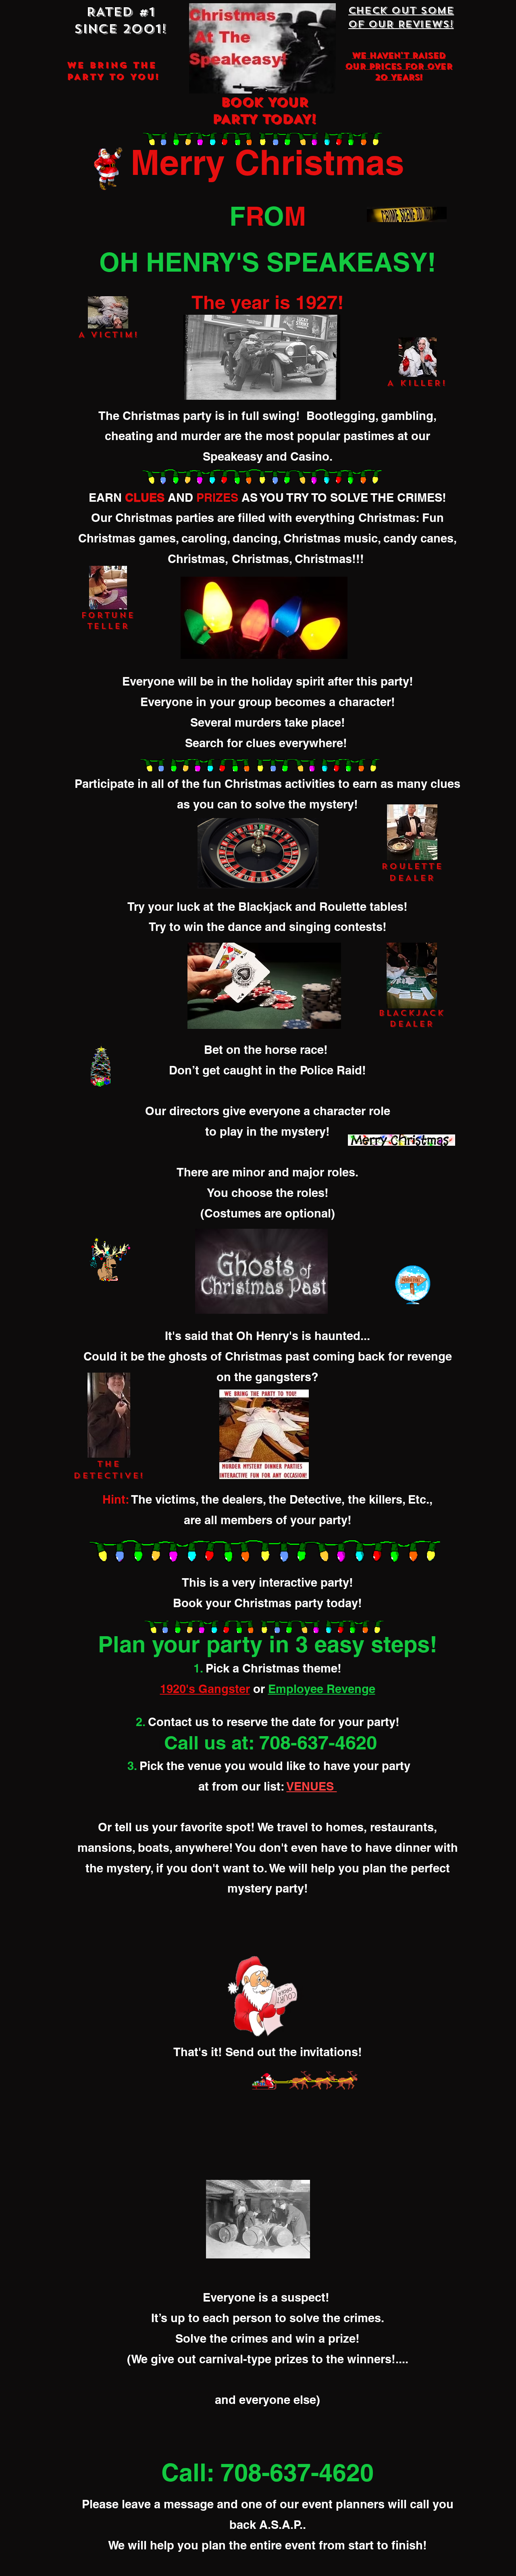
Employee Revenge (322, 1689)
